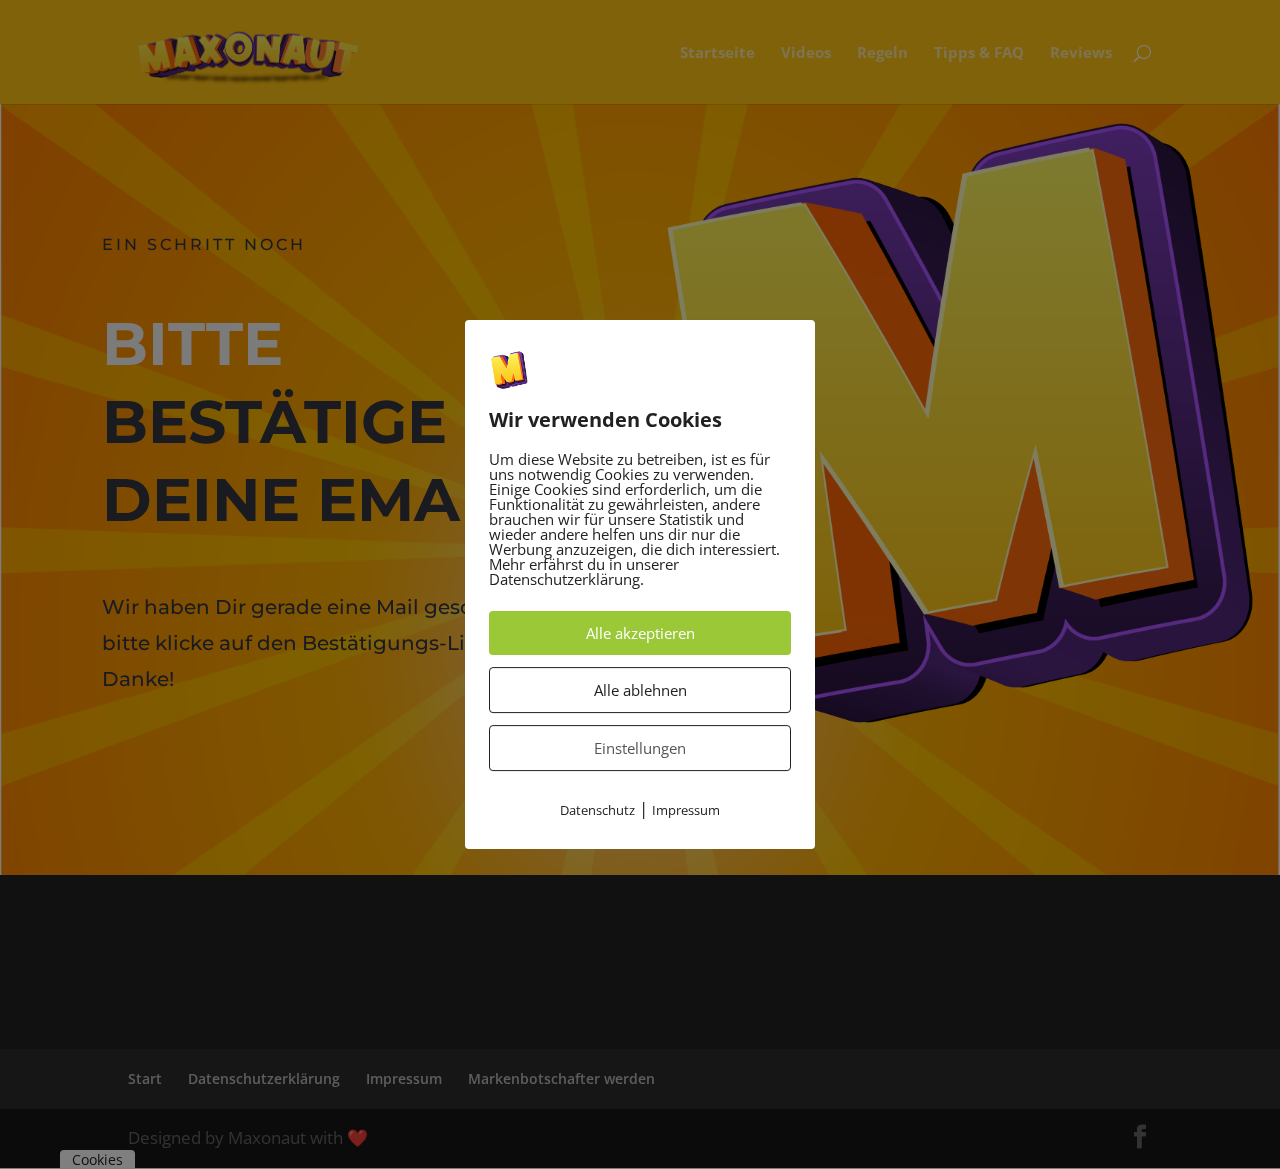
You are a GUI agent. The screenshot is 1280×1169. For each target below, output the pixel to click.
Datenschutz (597, 811)
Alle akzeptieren (640, 634)
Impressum (686, 811)
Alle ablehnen (640, 691)
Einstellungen (640, 749)
